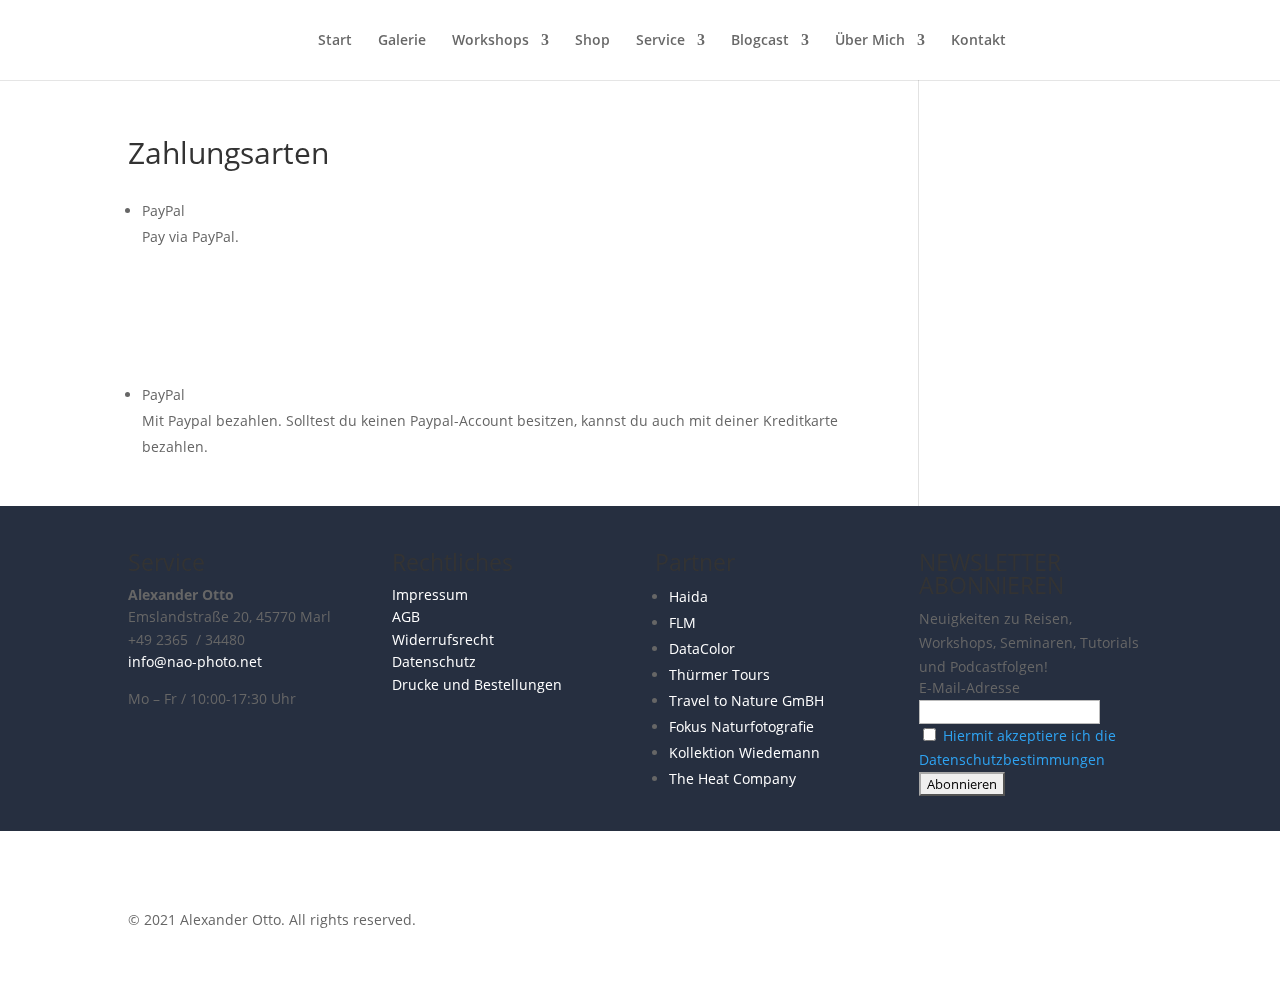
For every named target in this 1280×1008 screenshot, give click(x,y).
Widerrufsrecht (443, 639)
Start (335, 41)
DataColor (702, 648)
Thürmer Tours (719, 674)
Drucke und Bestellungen (477, 684)
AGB (406, 616)
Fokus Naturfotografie (741, 726)
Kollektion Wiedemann (744, 752)
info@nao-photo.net (195, 661)
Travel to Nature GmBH (746, 700)
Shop (592, 41)
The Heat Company (732, 778)
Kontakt (978, 41)
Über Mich (870, 41)
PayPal (163, 210)
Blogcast (760, 41)
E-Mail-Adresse (969, 687)
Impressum (430, 594)
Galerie (402, 41)
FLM (682, 622)
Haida (688, 596)
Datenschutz (434, 661)
